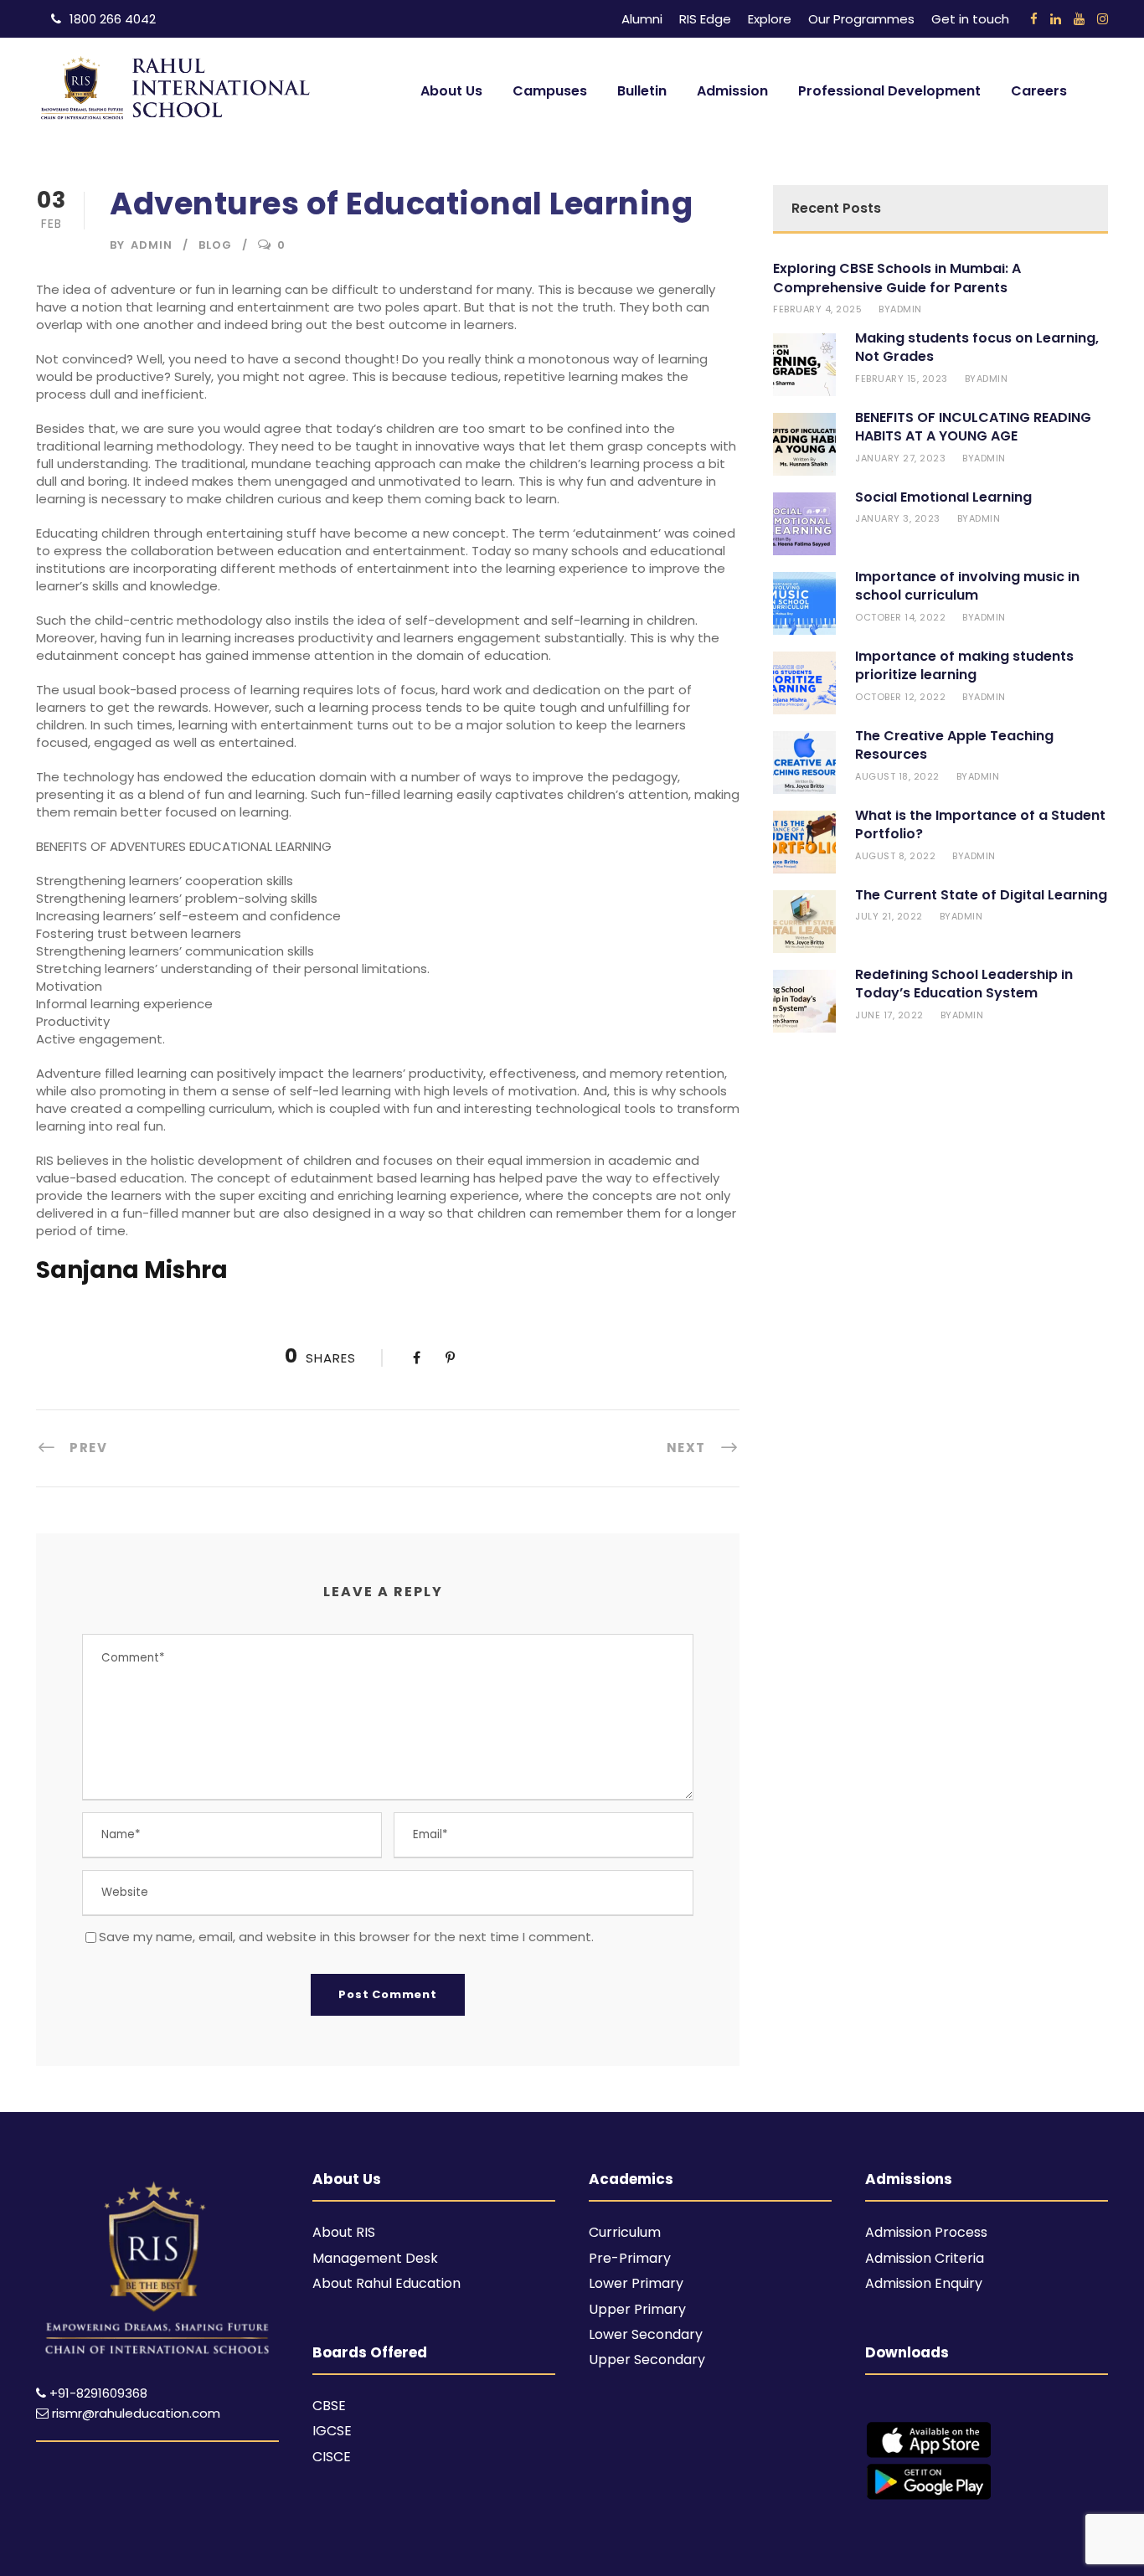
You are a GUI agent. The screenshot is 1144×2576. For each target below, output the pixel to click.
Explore (770, 19)
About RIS (344, 2232)
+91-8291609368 (98, 2393)
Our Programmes (861, 19)
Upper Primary (637, 2309)
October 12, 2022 (900, 697)
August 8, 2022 (895, 856)
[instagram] (1103, 19)
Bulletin (642, 91)
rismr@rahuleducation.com (134, 2413)
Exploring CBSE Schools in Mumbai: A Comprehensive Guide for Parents (897, 278)
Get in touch (970, 19)
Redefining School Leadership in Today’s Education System (964, 984)
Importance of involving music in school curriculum (967, 586)
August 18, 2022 (897, 776)
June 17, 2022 (889, 1015)
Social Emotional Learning (943, 497)
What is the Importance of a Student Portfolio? (980, 824)
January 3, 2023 (898, 518)
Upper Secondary (647, 2360)
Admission (732, 91)
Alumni (642, 19)
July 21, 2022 (889, 916)
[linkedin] (1056, 19)
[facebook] (1034, 19)
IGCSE (332, 2431)
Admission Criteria (925, 2258)
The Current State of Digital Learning (981, 895)
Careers (1039, 91)
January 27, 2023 (900, 458)
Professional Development (889, 91)
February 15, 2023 (902, 379)
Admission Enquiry (924, 2283)
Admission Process (926, 2232)
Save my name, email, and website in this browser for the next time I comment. (346, 1937)
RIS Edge (705, 19)
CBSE (329, 2406)
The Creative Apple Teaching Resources (954, 745)
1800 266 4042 (113, 19)
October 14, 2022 (900, 617)
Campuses (550, 91)
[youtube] (1079, 19)
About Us (451, 91)
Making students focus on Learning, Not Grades (977, 347)
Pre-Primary (630, 2258)
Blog (215, 245)
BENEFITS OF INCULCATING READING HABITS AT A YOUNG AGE (973, 427)
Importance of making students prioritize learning (964, 665)
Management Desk (375, 2258)
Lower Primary (636, 2283)
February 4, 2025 (817, 309)
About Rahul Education (386, 2283)
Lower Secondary (646, 2334)
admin (152, 245)
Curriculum (625, 2232)
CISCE (332, 2457)
